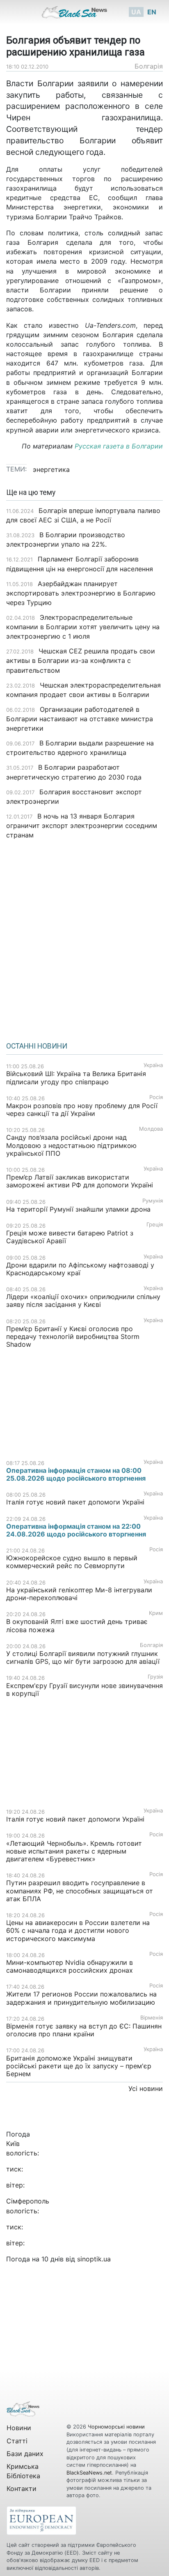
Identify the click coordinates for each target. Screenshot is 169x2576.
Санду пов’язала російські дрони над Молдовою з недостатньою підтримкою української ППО (71, 1145)
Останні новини (37, 1046)
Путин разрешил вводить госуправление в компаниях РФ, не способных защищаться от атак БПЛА (80, 1891)
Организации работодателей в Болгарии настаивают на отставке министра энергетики (80, 719)
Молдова (151, 1129)
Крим (156, 1613)
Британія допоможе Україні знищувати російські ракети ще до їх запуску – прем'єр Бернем (79, 2066)
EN (152, 12)
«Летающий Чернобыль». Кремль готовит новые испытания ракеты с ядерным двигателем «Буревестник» (74, 1851)
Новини (19, 2428)
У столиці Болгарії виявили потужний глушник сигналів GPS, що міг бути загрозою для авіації (83, 1657)
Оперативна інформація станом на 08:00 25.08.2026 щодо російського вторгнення (76, 1474)
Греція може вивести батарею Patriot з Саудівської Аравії (70, 1237)
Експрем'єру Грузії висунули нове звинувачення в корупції (84, 1689)
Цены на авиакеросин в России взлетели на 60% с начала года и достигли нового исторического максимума (78, 1930)
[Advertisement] (84, 938)
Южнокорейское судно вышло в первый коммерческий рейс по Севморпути (72, 1562)
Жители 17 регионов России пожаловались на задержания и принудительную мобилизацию (81, 1998)
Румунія (153, 1201)
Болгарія (149, 66)
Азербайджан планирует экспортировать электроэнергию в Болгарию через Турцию (81, 593)
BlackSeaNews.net (89, 2473)
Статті (17, 2441)
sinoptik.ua (94, 2259)
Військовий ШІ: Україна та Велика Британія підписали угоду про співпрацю (76, 1078)
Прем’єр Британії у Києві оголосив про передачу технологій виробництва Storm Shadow (73, 1336)
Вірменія (152, 2018)
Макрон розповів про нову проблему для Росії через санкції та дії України (82, 1110)
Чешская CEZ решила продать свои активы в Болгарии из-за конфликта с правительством (81, 660)
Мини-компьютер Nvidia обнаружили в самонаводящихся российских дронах (70, 1966)
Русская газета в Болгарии (119, 446)
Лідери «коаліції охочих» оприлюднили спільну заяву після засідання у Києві (83, 1301)
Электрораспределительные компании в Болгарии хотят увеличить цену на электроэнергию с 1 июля (83, 627)
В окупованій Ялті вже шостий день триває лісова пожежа (77, 1625)
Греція (155, 1225)
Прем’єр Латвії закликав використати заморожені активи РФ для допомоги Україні (80, 1181)
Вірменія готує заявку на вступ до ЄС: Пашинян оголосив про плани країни (84, 2030)
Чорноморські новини (116, 2427)
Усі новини (146, 2088)
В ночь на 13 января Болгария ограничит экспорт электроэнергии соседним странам (82, 826)
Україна (153, 1065)
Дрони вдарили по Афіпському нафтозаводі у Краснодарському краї (80, 1269)
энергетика (51, 469)
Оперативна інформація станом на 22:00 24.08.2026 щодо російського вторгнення (76, 1530)
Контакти (22, 2489)
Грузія (155, 1677)
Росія (156, 1097)
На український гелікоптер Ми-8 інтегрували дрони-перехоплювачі (79, 1594)
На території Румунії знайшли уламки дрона (78, 1209)
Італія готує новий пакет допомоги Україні (75, 1502)
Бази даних (25, 2454)
